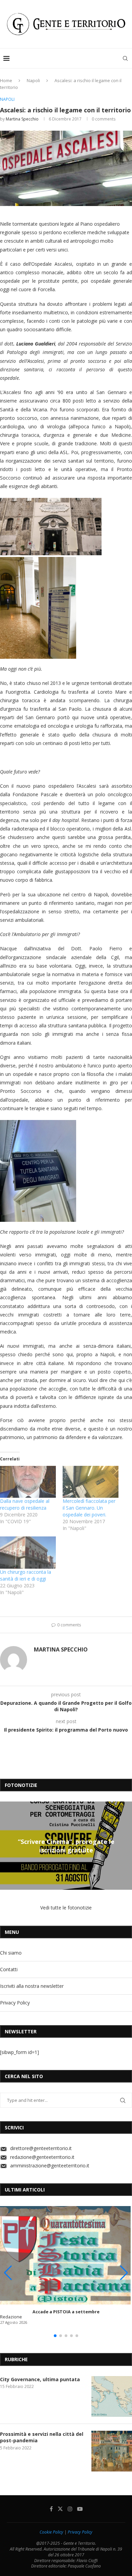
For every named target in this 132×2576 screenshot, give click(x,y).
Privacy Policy (15, 2003)
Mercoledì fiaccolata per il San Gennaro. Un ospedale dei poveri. (89, 1508)
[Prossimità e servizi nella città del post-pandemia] (112, 2451)
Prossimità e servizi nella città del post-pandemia (42, 2437)
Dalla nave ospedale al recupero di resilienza (25, 1504)
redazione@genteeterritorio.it (42, 2157)
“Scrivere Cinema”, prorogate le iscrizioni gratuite (66, 1846)
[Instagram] (70, 2509)
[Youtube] (80, 2509)
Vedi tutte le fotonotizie (66, 1908)
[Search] (125, 58)
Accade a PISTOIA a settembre (66, 2312)
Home (6, 80)
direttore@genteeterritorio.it (41, 2148)
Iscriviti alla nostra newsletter (32, 1986)
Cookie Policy (51, 2532)
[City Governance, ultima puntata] (112, 2396)
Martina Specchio (22, 119)
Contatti (9, 1969)
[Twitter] (60, 2509)
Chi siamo (11, 1953)
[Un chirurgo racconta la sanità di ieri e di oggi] (28, 1552)
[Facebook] (51, 2509)
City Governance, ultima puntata (40, 2379)
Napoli (33, 80)
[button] (6, 1845)
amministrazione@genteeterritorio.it (50, 2166)
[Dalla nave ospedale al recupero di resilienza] (28, 1482)
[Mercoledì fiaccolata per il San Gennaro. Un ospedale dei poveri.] (91, 1482)
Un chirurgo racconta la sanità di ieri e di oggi (26, 1575)
